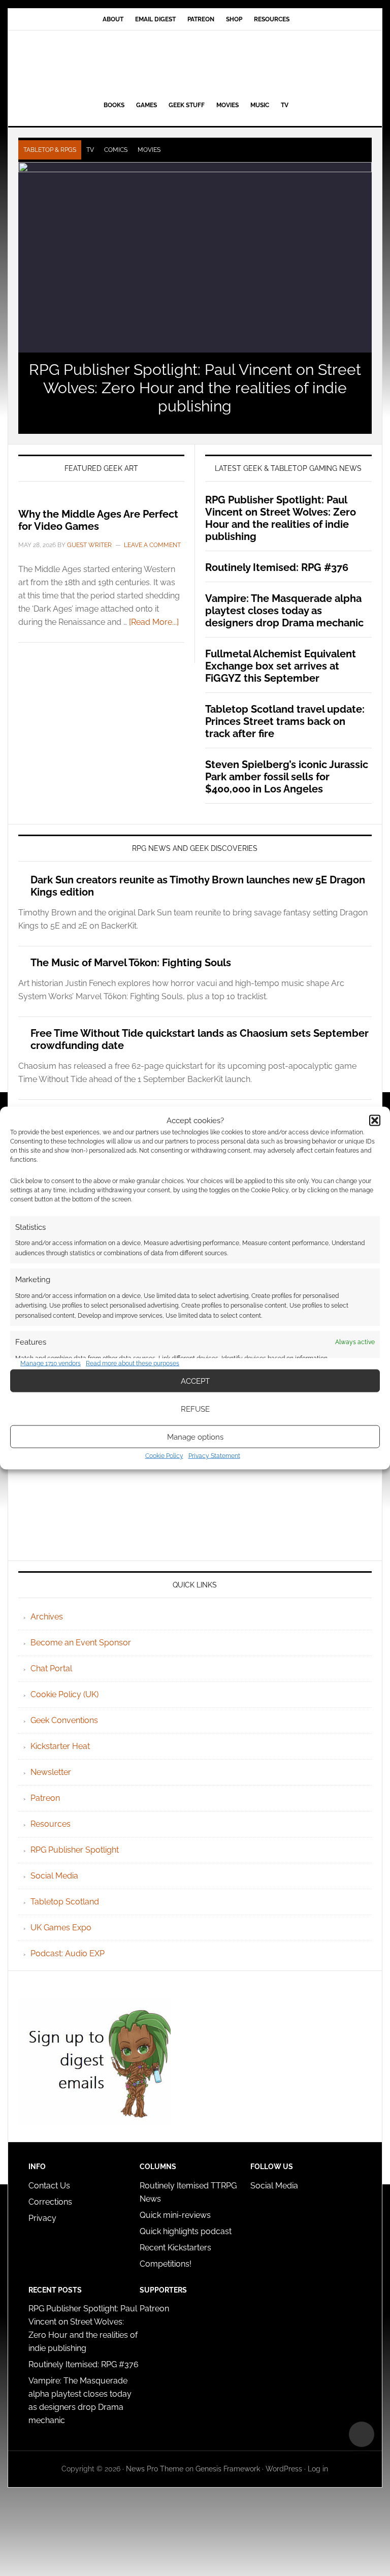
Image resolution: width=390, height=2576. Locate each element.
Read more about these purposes (133, 1363)
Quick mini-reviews (175, 2215)
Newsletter (51, 1772)
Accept (195, 1381)
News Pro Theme (155, 2469)
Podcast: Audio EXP (68, 1953)
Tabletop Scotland (65, 1902)
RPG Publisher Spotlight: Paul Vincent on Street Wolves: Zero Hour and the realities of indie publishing (195, 388)
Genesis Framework (228, 2469)
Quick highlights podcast (186, 2231)
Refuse (195, 1409)
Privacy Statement (214, 1456)
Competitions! (166, 2264)
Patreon (45, 1798)
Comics (116, 150)
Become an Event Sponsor (81, 1643)
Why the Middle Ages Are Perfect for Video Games (98, 520)
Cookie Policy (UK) (64, 1694)
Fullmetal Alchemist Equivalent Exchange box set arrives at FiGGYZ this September (281, 666)
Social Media (54, 1876)
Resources (51, 1824)
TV (90, 150)
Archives (47, 1617)
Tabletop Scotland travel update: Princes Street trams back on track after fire (285, 721)
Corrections (50, 2202)
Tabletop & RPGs (50, 150)
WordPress (284, 2469)
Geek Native (195, 63)
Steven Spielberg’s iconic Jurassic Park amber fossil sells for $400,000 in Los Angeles (287, 777)
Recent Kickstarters (176, 2248)
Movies (149, 150)
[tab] (50, 150)
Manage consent (362, 2434)
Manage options (195, 1437)
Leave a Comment (152, 545)
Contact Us (49, 2186)
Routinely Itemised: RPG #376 (277, 567)
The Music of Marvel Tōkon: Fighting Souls (131, 963)
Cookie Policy (164, 1456)
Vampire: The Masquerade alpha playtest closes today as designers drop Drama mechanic (284, 611)
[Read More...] (154, 622)
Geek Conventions (64, 1720)
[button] (375, 1120)
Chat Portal (51, 1668)
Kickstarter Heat (60, 1746)
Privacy (42, 2218)
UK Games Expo (61, 1928)
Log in (318, 2469)
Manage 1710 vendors (51, 1363)
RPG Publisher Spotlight (75, 1850)
